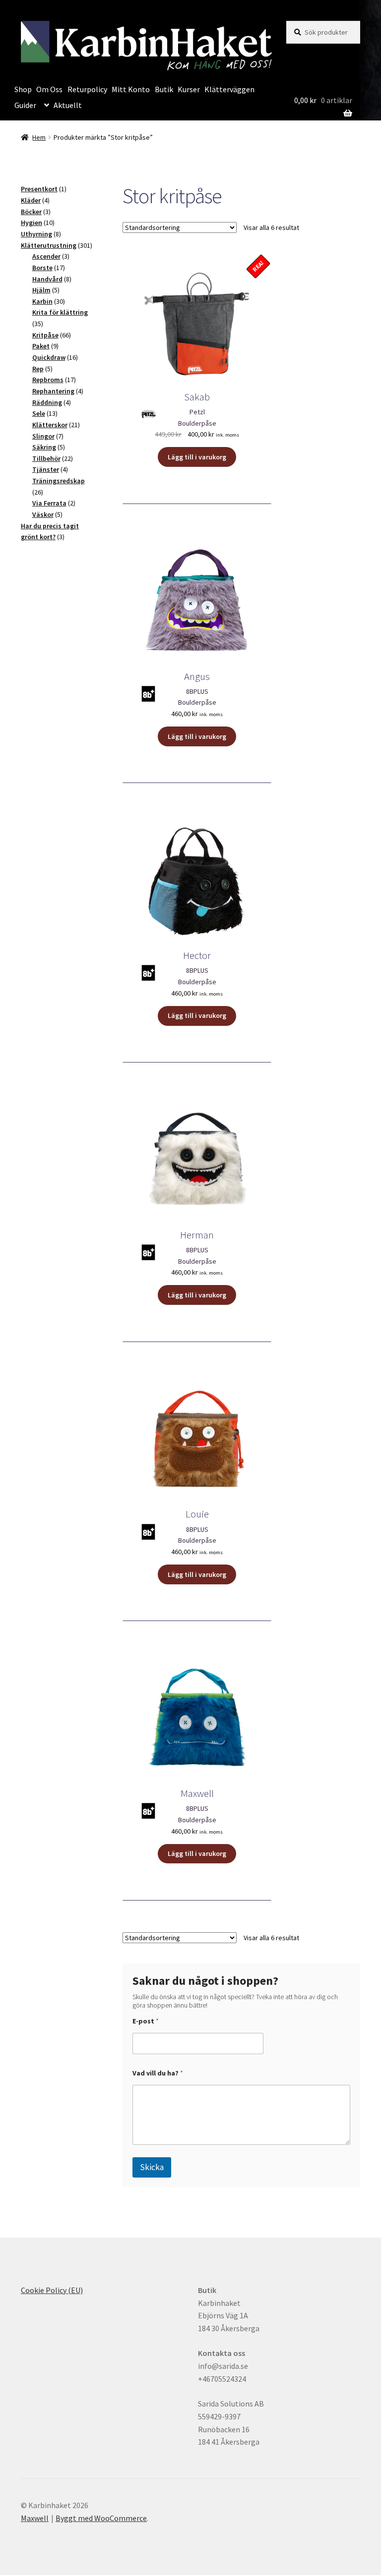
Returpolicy (87, 89)
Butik (164, 89)
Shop (23, 89)
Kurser (189, 89)
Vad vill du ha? (158, 2073)
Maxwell (35, 2518)
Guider (25, 105)
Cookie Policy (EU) (52, 2290)
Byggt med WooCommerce (101, 2518)
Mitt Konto (131, 89)
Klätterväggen (229, 89)
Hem (39, 137)
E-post (146, 2021)
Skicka (152, 2167)
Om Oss (49, 89)
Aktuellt (68, 105)
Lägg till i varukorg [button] (197, 457)
